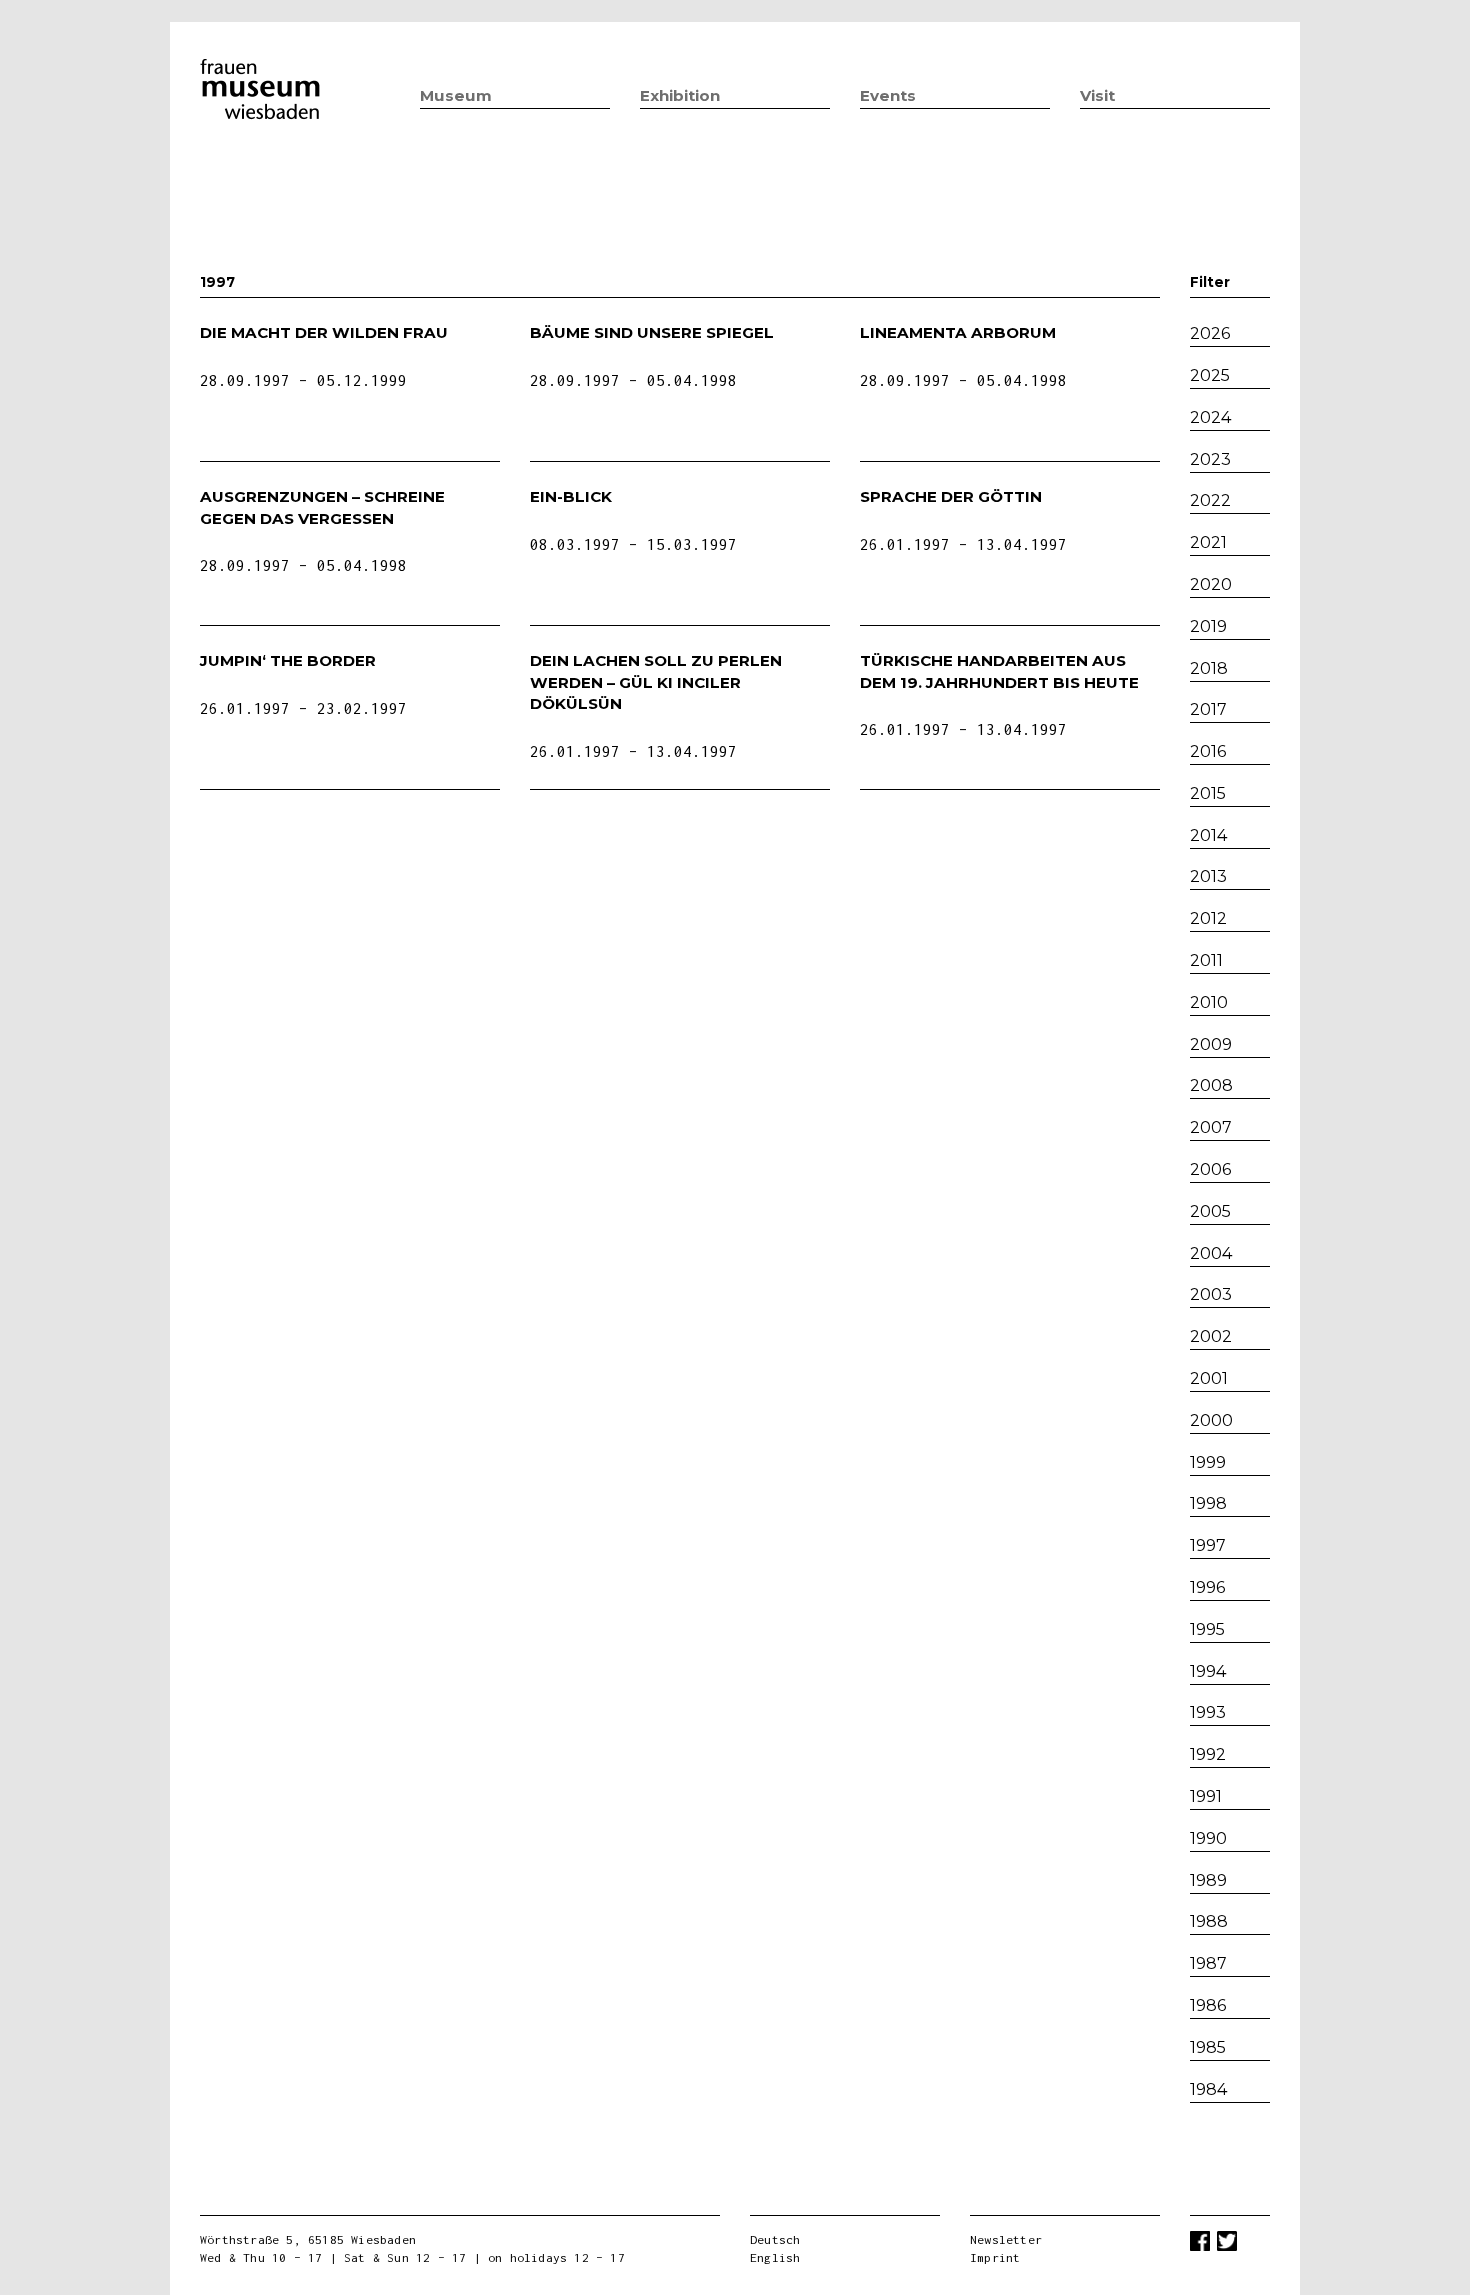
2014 (1208, 835)
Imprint (995, 2257)
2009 (1211, 1044)
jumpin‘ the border (288, 660)
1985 (1208, 2047)
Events (888, 95)
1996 (1207, 1587)
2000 (1211, 1420)
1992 (1208, 1754)
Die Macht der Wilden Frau (324, 332)
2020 (1211, 584)
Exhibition (680, 95)
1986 (1208, 2005)
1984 (1208, 2089)
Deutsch (775, 2239)
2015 (1208, 793)
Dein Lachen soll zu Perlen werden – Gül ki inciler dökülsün (656, 682)
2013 (1208, 876)
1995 (1207, 1629)
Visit (1097, 95)
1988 (1209, 1921)
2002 (1211, 1336)
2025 (1210, 375)
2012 (1208, 918)
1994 (1208, 1671)
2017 (1208, 709)
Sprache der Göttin (951, 496)
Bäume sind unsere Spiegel (652, 332)
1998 (1208, 1503)
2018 (1209, 668)
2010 (1209, 1002)
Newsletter (1006, 2239)
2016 (1208, 751)
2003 (1211, 1294)
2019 (1208, 626)
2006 (1210, 1169)
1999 (1208, 1462)
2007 (1211, 1127)
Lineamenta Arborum (958, 332)
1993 (1208, 1712)
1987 (1208, 1963)
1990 (1208, 1838)
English (775, 2257)
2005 (1210, 1211)
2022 (1210, 500)
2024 (1210, 417)
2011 (1206, 960)
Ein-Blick (571, 496)
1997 (1208, 1545)
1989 (1208, 1880)
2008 (1211, 1085)
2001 (1209, 1378)
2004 (1211, 1253)
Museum (456, 95)
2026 (1210, 333)
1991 (1206, 1796)
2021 (1208, 542)
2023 (1210, 459)
